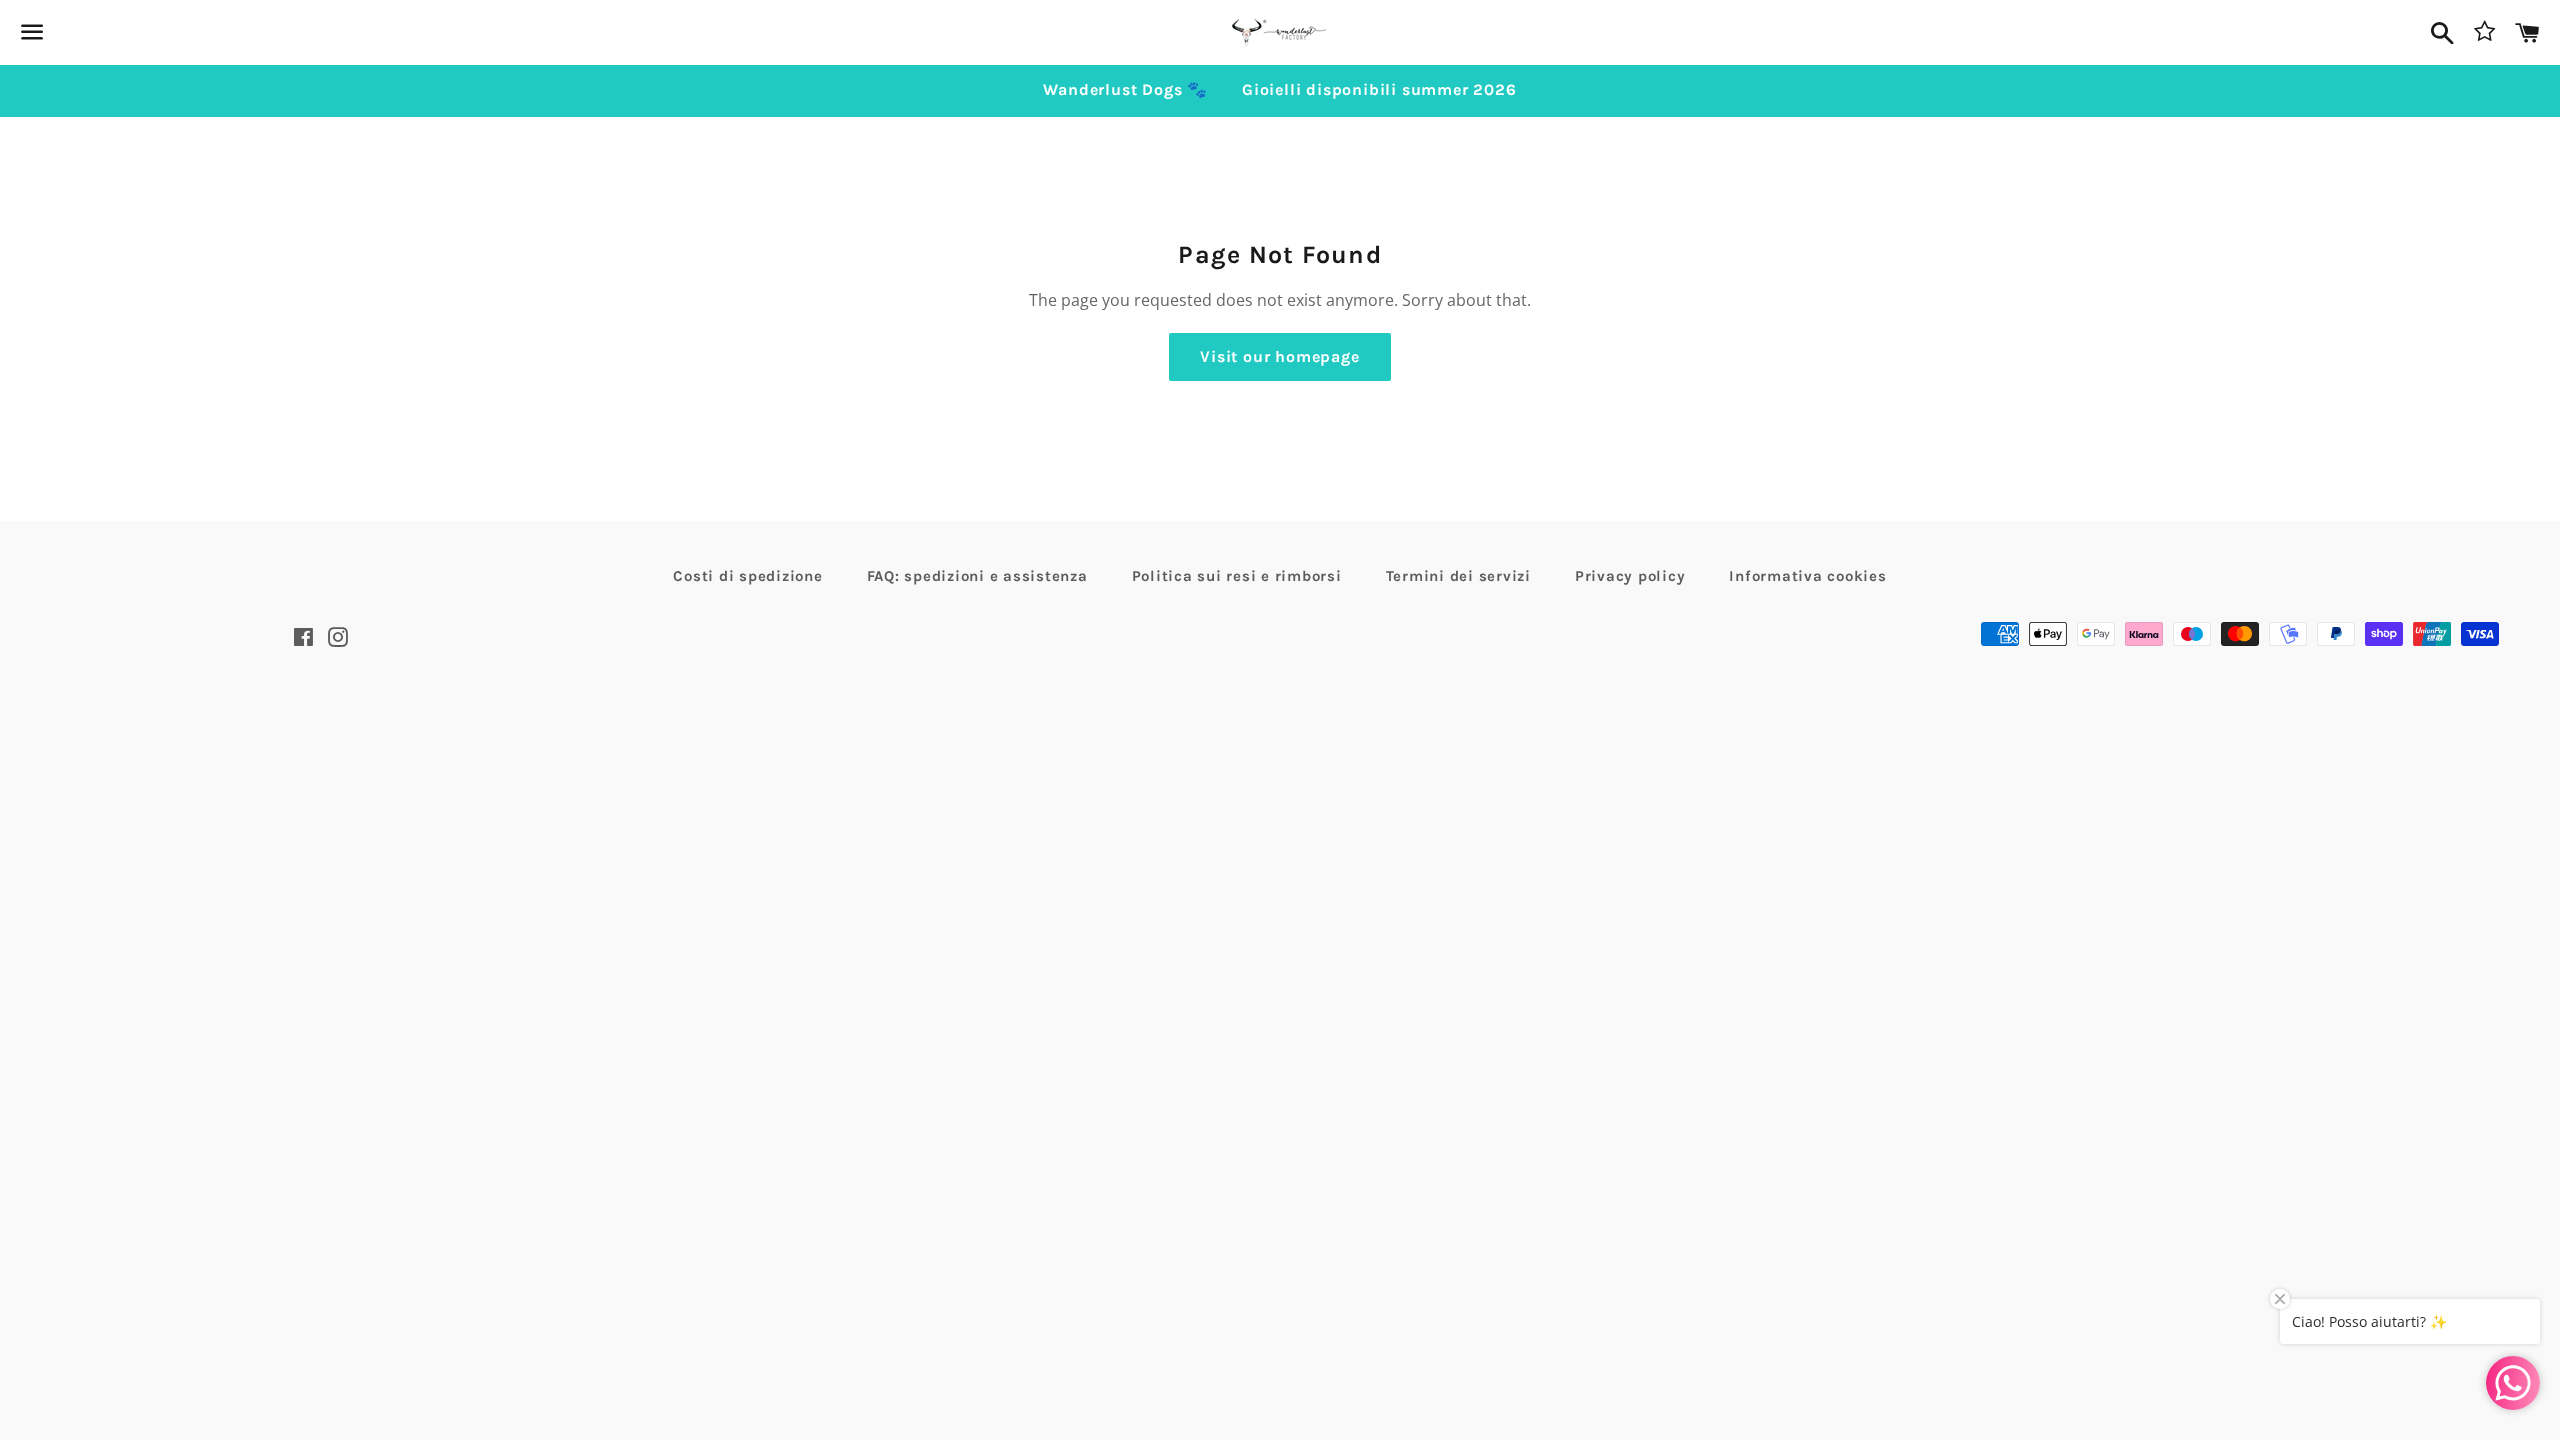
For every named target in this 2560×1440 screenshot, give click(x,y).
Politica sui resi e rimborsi (1237, 576)
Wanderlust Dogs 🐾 (1125, 89)
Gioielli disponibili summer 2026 (1379, 89)
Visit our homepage (1279, 356)
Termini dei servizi (1458, 576)
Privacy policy (1630, 576)
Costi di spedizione (747, 576)
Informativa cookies (1807, 576)
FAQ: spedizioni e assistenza (977, 576)
